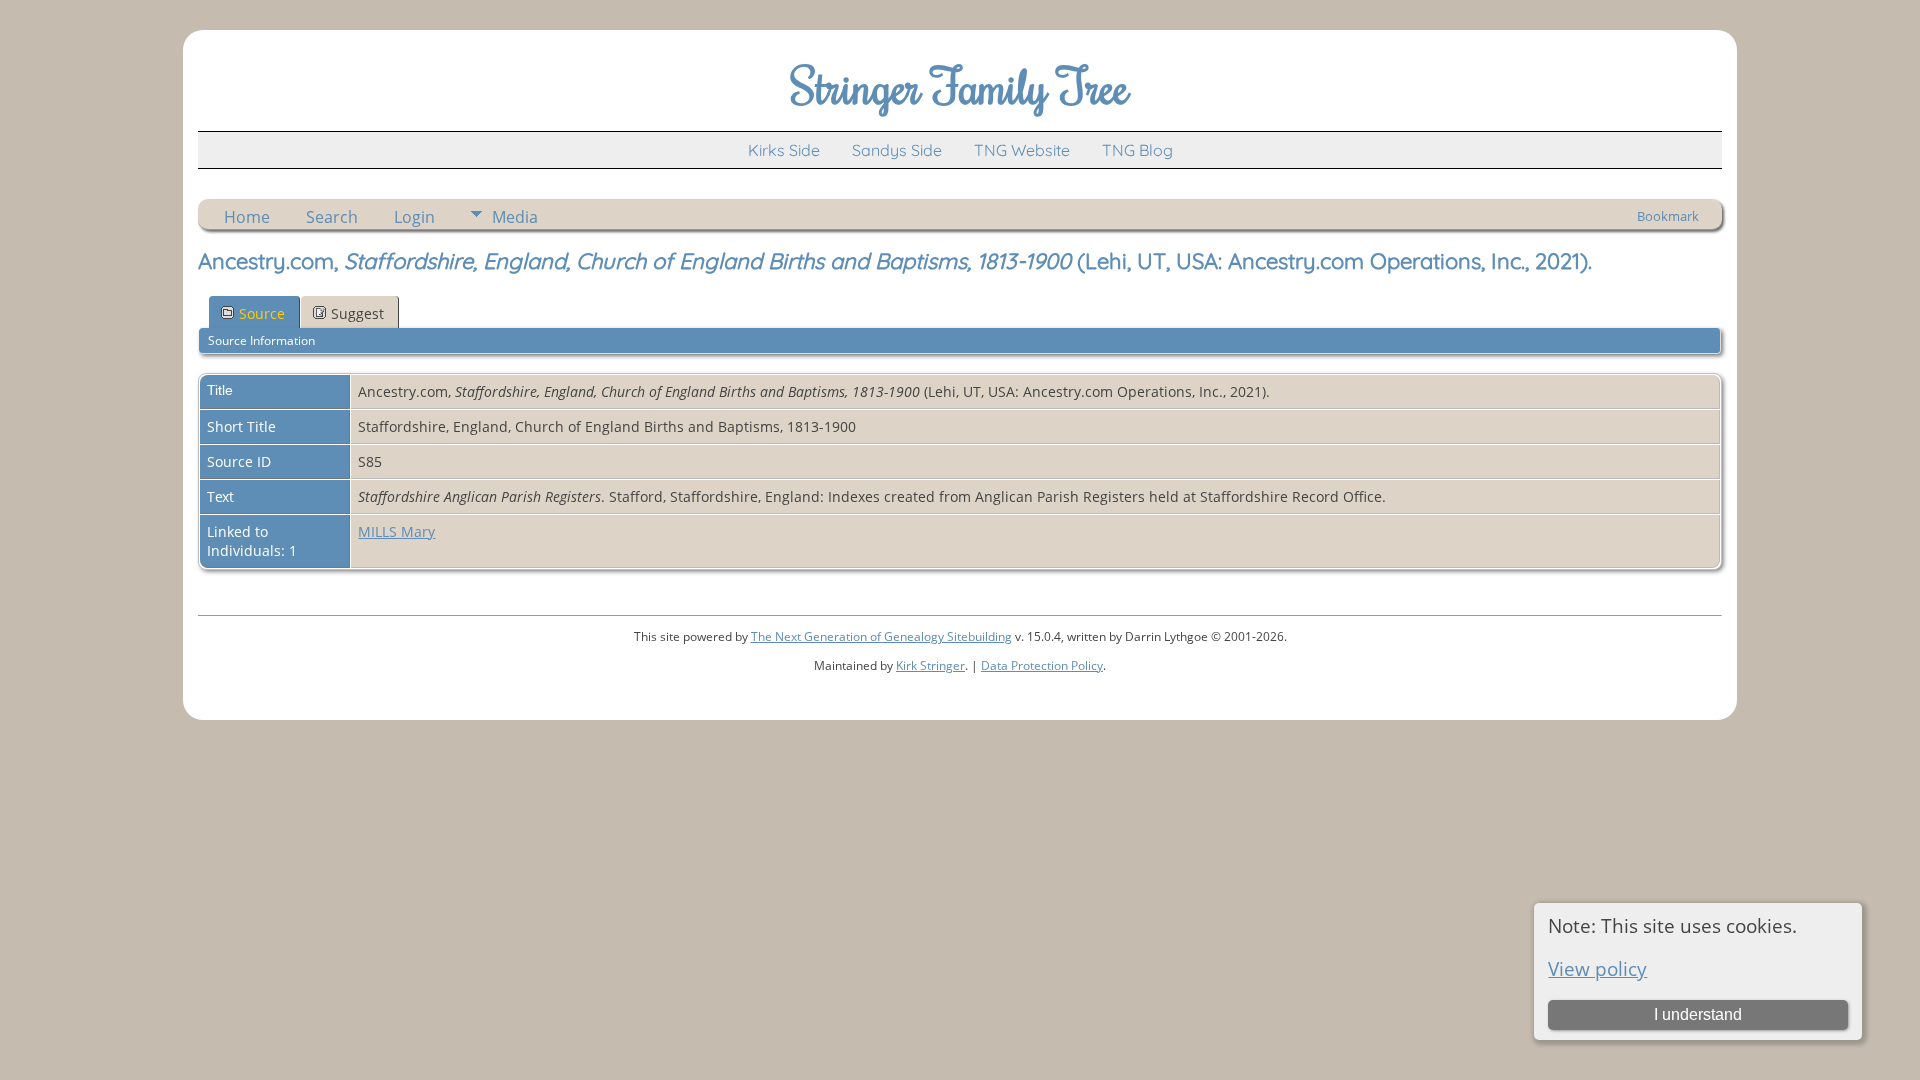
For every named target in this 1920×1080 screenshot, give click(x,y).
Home (247, 217)
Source (262, 313)
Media (515, 217)
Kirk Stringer (930, 665)
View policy (1597, 968)
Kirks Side (784, 150)
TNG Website (1022, 150)
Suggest (357, 313)
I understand (1698, 1014)
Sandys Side (897, 150)
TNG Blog (1137, 150)
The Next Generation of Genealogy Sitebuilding (881, 636)
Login (414, 217)
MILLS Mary (396, 531)
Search (332, 217)
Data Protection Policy (1042, 665)
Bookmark (1668, 216)
